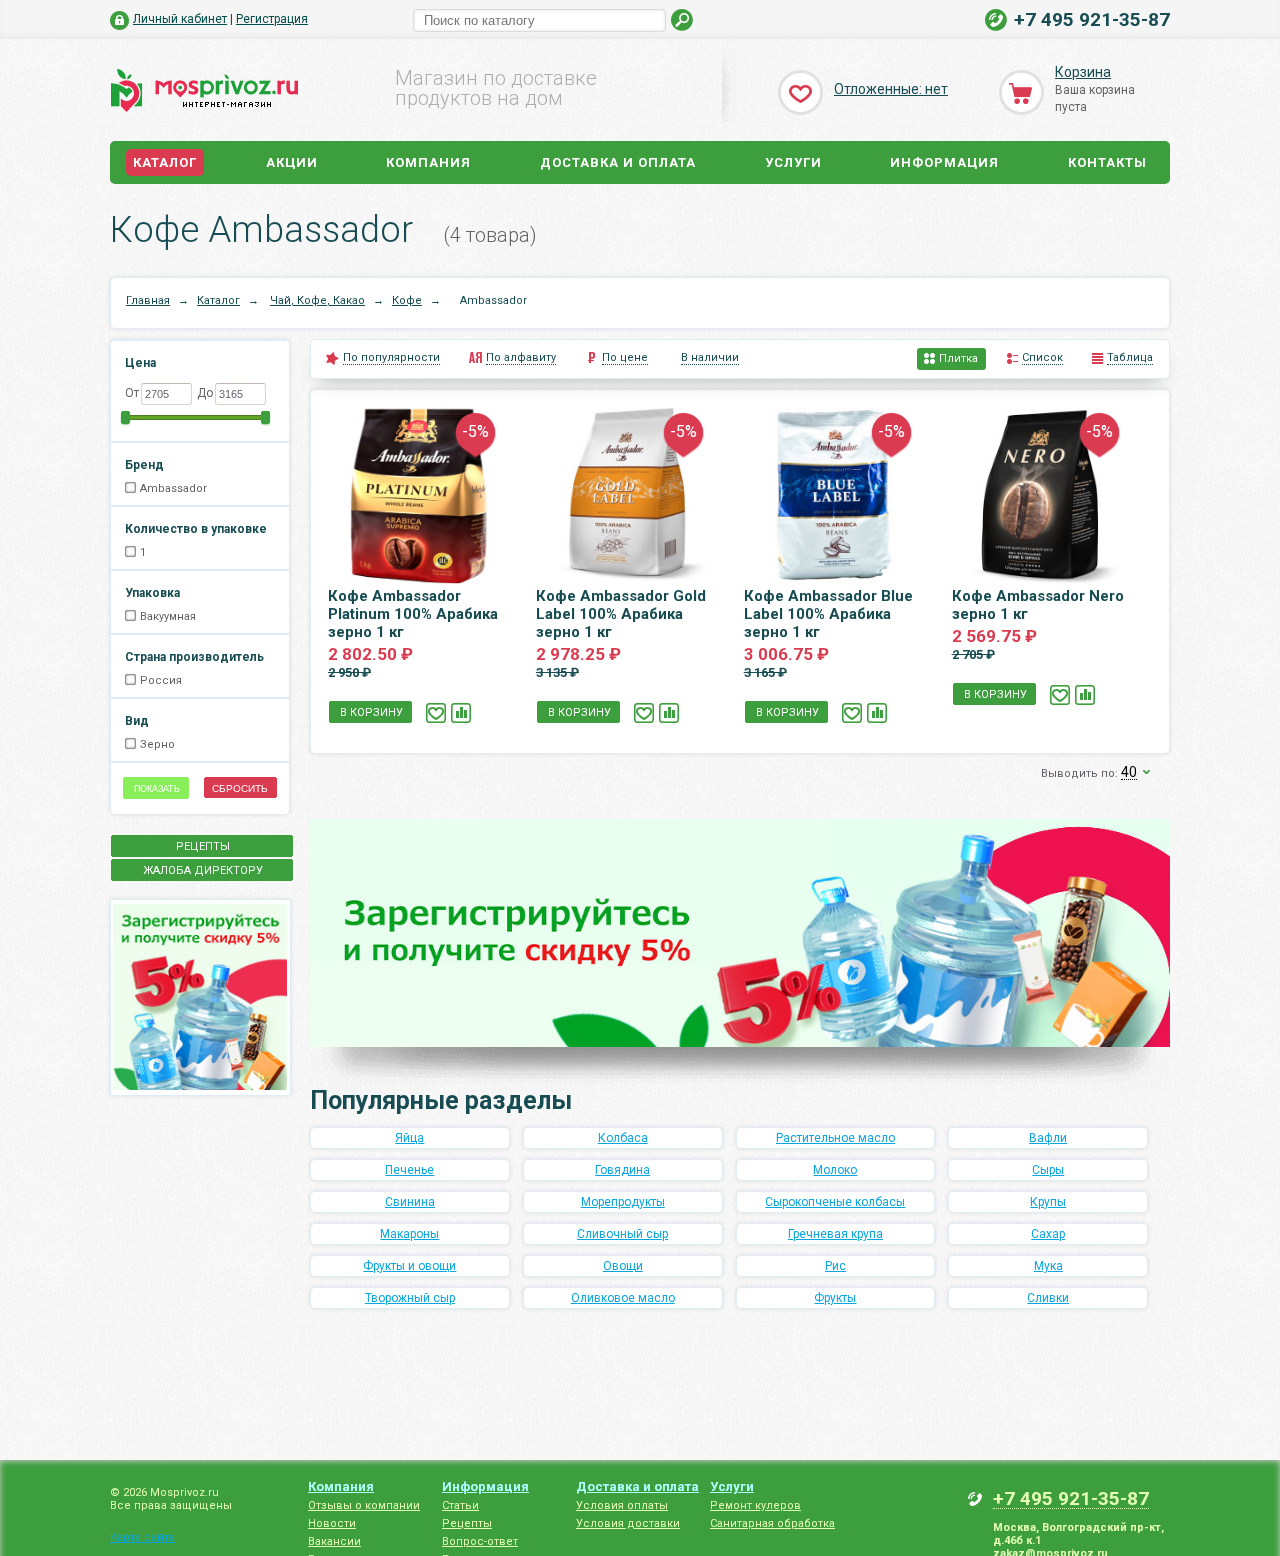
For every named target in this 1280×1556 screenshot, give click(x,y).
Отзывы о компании (364, 1505)
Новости (332, 1523)
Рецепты (467, 1523)
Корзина (1083, 72)
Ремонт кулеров (755, 1505)
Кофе (407, 300)
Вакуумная (168, 616)
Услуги (793, 162)
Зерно (157, 744)
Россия (161, 680)
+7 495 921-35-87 (1092, 19)
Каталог (165, 162)
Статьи (460, 1505)
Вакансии (334, 1541)
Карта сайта (142, 1537)
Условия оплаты (622, 1505)
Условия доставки (628, 1523)
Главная (148, 300)
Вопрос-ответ (480, 1541)
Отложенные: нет (891, 89)
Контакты (1107, 162)
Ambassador (173, 488)
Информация (944, 162)
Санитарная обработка (772, 1523)
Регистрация (272, 19)
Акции (292, 162)
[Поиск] (683, 20)
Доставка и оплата (618, 162)
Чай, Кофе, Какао (317, 300)
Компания (428, 162)
